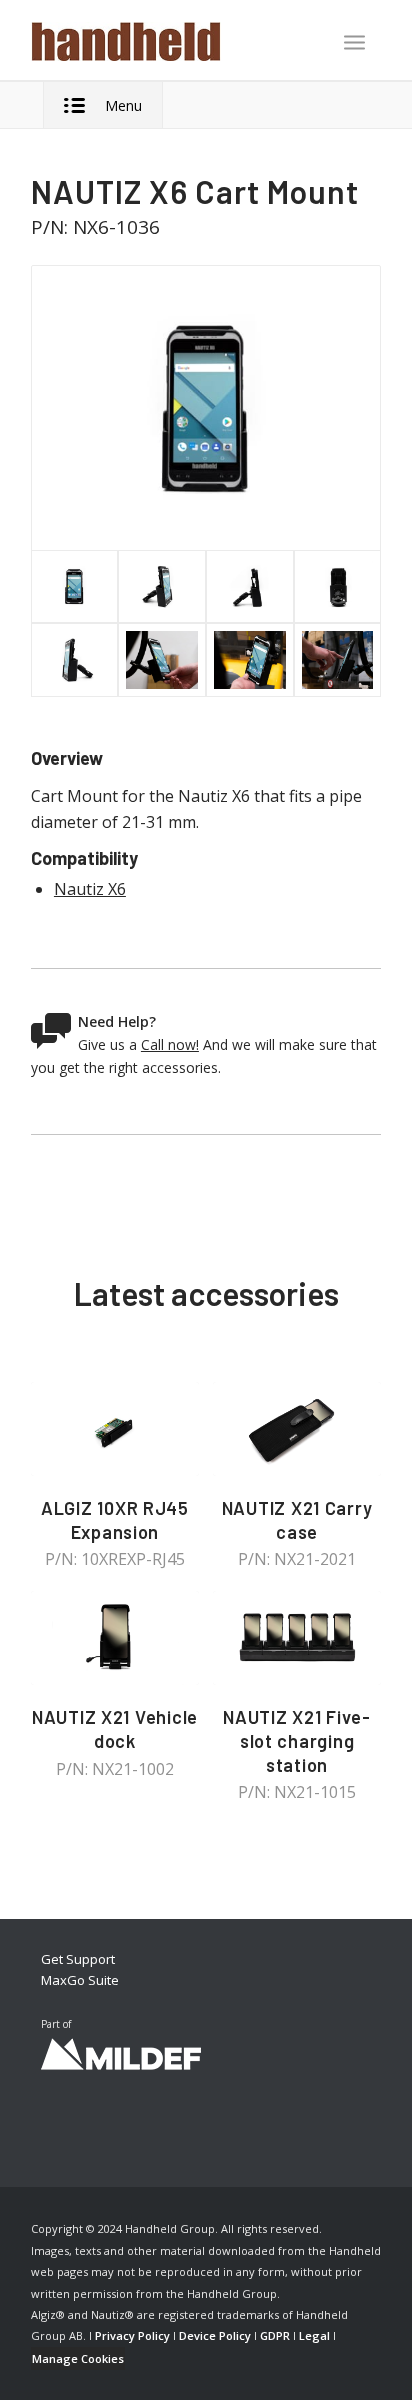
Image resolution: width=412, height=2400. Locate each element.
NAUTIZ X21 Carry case (297, 1520)
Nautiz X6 (90, 889)
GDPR (275, 2335)
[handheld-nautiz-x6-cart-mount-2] (162, 587)
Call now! (170, 1044)
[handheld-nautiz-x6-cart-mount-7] (250, 660)
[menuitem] (354, 44)
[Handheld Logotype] (171, 40)
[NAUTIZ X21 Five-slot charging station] (297, 1638)
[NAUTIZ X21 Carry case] (297, 1429)
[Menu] (354, 42)
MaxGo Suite (80, 1980)
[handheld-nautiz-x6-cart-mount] (206, 408)
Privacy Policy (132, 2335)
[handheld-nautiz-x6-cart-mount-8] (338, 660)
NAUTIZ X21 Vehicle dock (115, 1729)
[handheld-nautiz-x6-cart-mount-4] (250, 587)
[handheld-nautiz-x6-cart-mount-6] (162, 660)
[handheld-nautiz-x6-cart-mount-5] (338, 587)
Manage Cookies (78, 2358)
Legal (314, 2335)
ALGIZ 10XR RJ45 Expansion (115, 1520)
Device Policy (215, 2335)
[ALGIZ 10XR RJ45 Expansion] (115, 1429)
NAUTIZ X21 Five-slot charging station (297, 1740)
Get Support (78, 1959)
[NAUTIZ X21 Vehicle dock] (115, 1638)
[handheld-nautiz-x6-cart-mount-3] (75, 660)
